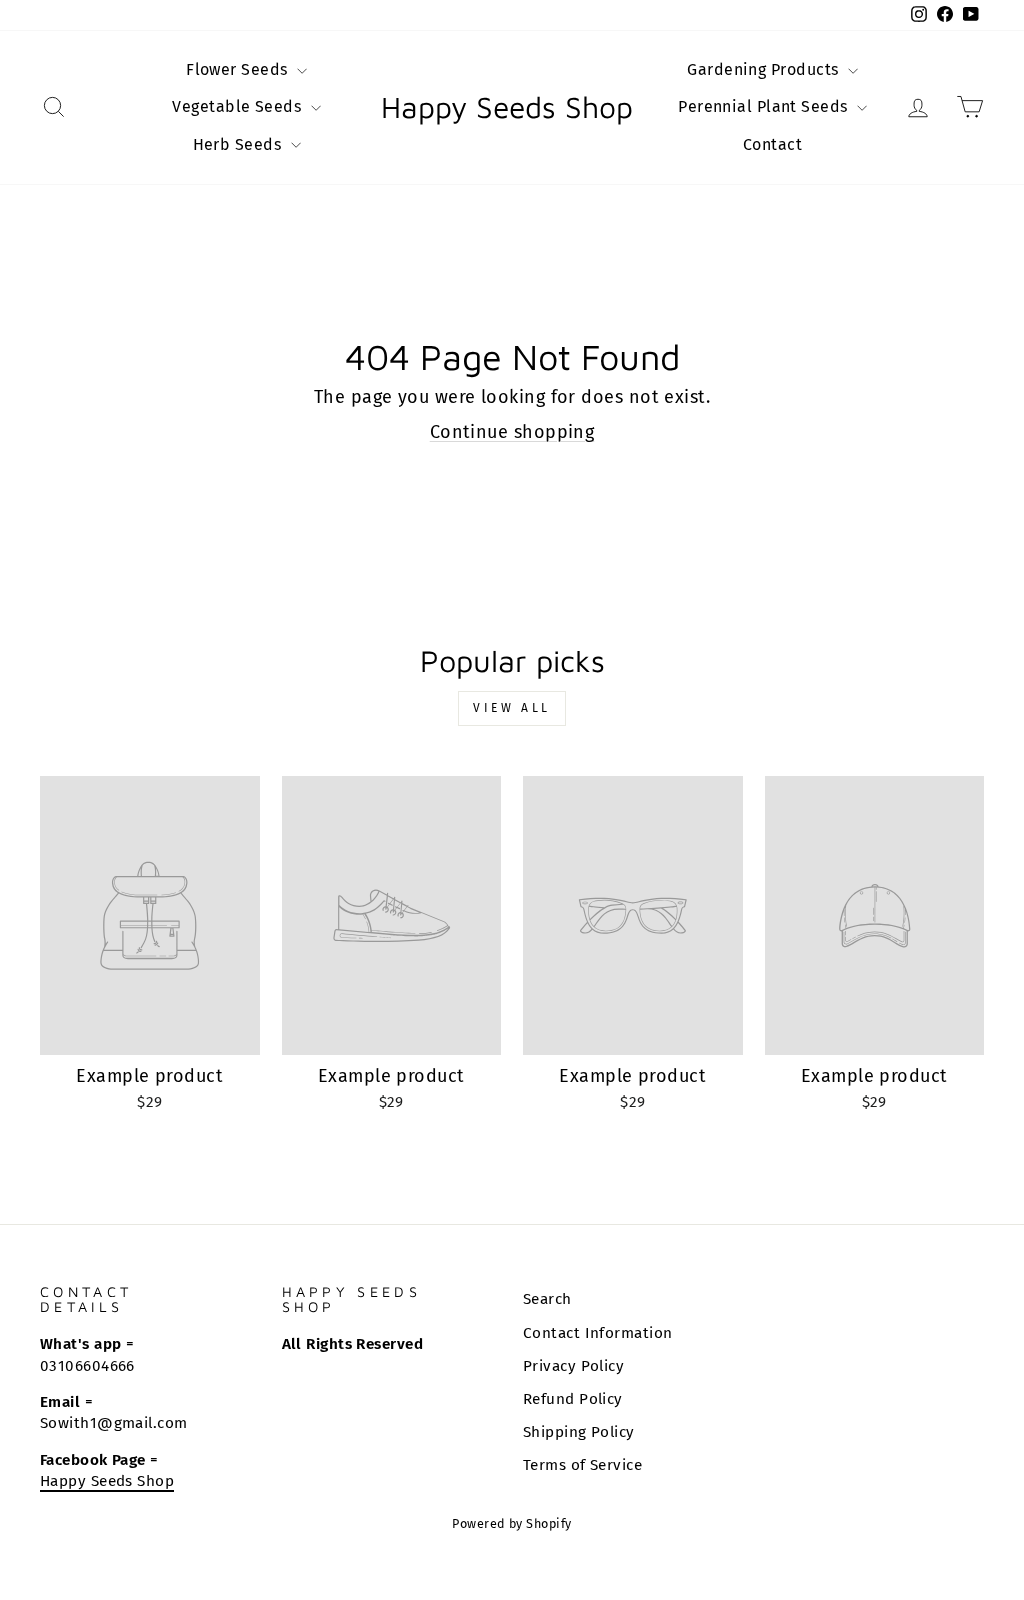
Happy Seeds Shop (507, 107)
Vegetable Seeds (238, 106)
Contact (772, 144)
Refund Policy (573, 1399)
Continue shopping (512, 432)
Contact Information (598, 1333)
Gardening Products (765, 69)
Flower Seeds (239, 69)
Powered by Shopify (511, 1523)
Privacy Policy (573, 1366)
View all (512, 708)
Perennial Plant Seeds (765, 106)
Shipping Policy (579, 1432)
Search (547, 1299)
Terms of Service (582, 1465)
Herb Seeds (239, 144)
